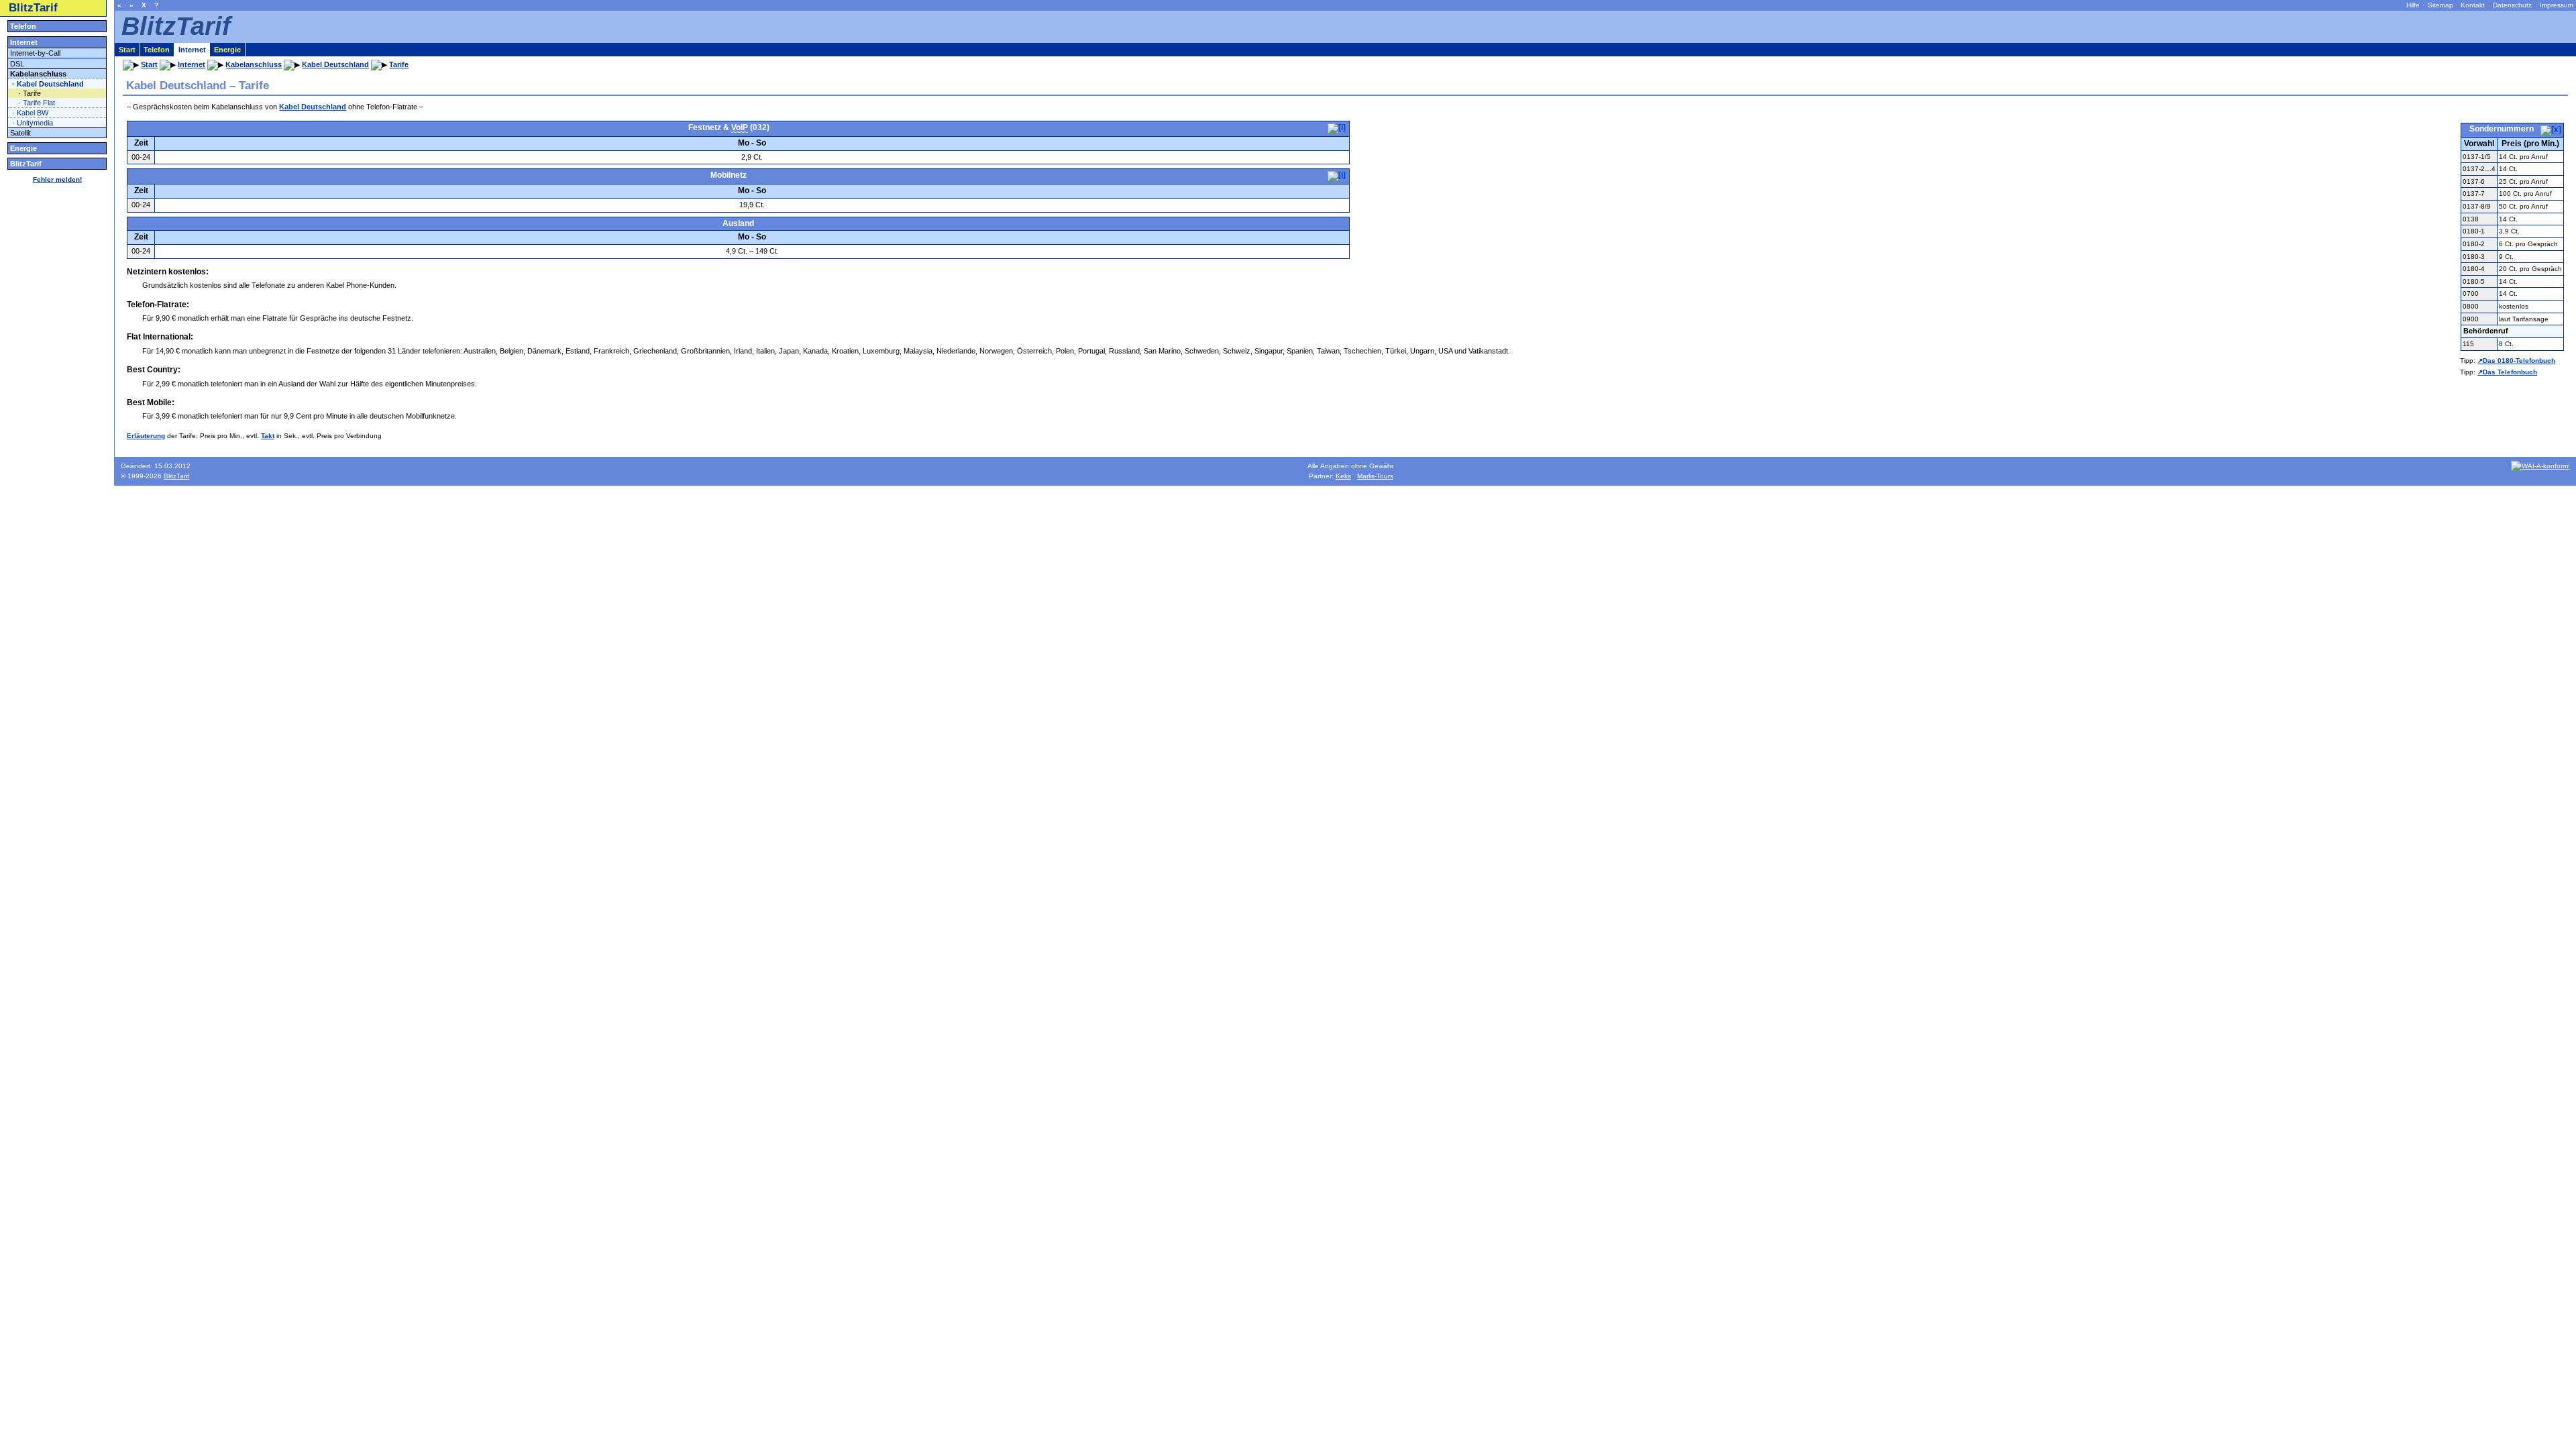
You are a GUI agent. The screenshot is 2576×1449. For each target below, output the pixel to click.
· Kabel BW (30, 113)
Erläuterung (146, 436)
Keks (1343, 476)
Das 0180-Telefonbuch (2519, 361)
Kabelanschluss (38, 74)
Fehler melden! (57, 179)
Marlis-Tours (1375, 476)
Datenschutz (2512, 5)
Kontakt (2473, 5)
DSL (17, 64)
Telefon (23, 26)
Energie (23, 148)
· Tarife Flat (37, 103)
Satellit (20, 133)
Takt (268, 436)
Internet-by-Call (35, 53)
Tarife (399, 64)
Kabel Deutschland (313, 107)
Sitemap (2440, 5)
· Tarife (30, 93)
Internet (24, 42)
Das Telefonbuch (2510, 372)
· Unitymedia (33, 123)
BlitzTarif (33, 8)
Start (127, 50)
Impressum (2557, 5)
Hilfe (2413, 5)
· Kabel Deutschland (48, 84)
